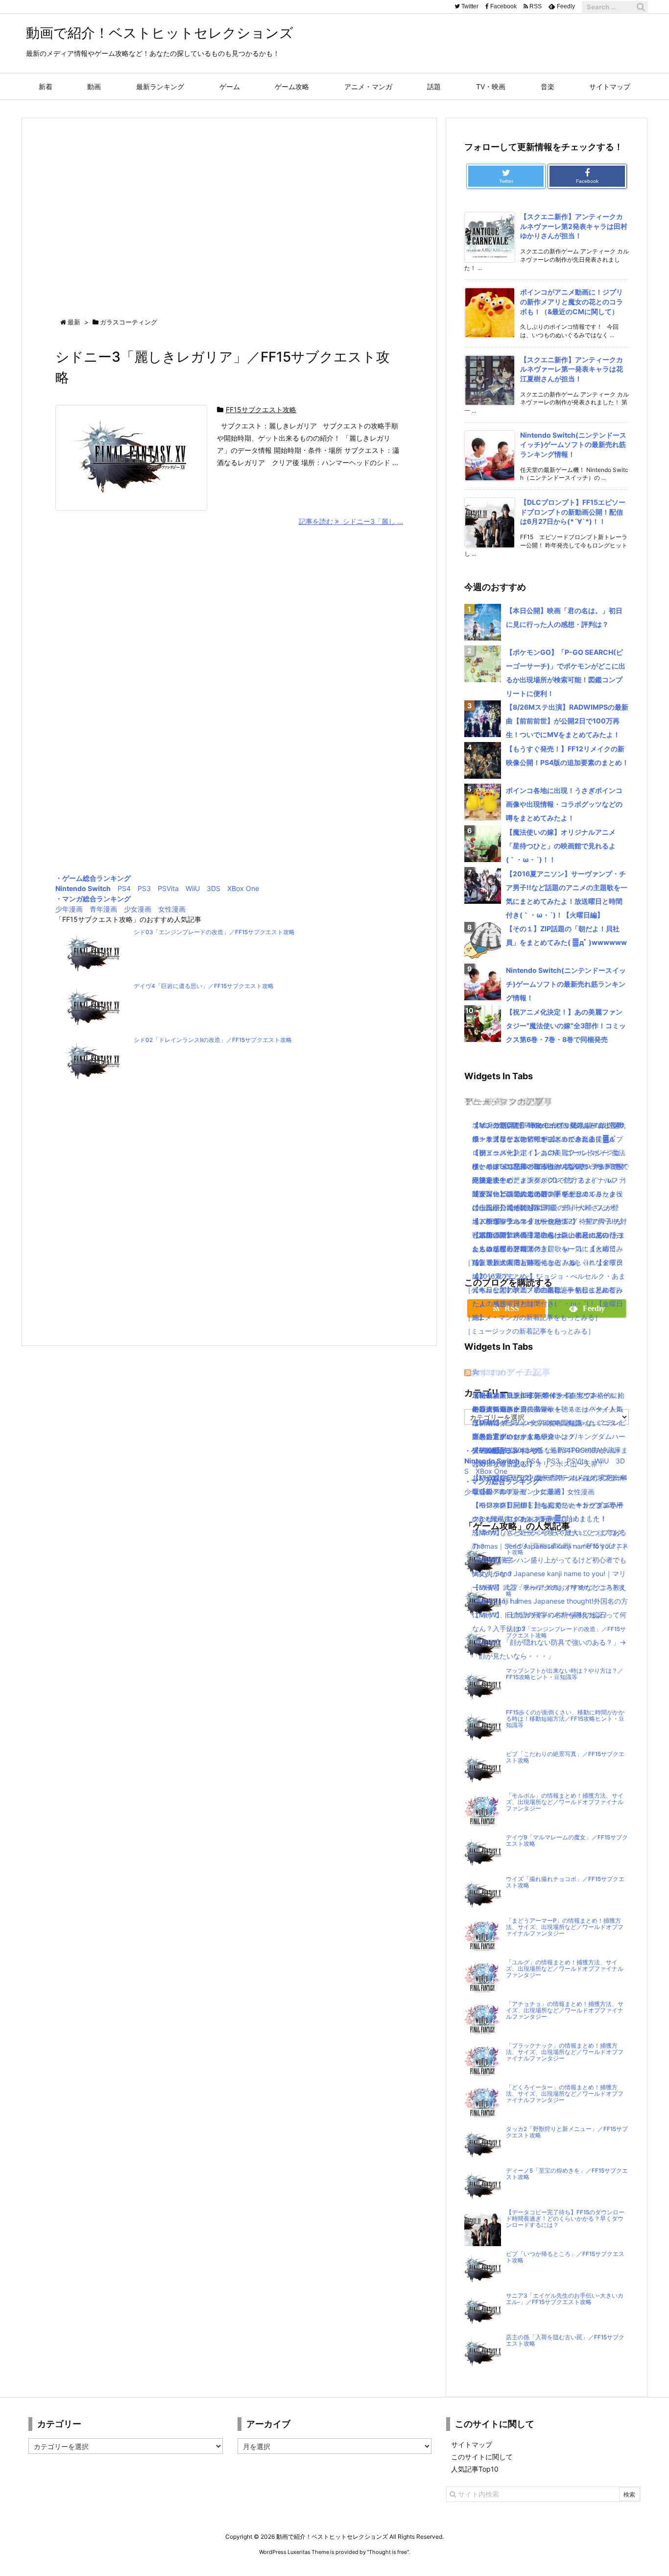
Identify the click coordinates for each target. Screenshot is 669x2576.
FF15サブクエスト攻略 (261, 409)
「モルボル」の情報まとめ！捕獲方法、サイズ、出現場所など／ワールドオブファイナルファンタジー (565, 1802)
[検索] (641, 7)
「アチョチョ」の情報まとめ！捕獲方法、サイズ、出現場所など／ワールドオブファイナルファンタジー (565, 2010)
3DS (214, 888)
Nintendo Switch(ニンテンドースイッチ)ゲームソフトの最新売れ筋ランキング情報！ (573, 445)
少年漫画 (69, 909)
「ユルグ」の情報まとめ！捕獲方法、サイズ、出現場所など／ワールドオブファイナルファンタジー (565, 1969)
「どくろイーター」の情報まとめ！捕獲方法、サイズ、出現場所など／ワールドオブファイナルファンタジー (565, 2094)
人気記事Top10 (475, 2469)
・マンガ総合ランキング (93, 899)
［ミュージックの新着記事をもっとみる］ (529, 1331)
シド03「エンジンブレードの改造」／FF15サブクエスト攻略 (214, 932)
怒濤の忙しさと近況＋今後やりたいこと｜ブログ (548, 1532)
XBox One (243, 888)
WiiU (193, 888)
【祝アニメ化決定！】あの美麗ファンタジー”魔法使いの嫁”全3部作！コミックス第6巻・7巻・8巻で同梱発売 (566, 1026)
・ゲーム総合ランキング (93, 878)
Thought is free (388, 2552)
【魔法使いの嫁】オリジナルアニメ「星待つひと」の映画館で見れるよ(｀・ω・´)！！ (561, 846)
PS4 (124, 888)
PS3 (144, 888)
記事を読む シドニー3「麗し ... (351, 521)
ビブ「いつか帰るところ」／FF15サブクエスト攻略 (565, 2257)
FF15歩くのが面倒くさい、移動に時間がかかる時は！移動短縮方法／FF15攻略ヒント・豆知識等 (565, 1719)
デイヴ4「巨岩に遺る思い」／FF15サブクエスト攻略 (204, 986)
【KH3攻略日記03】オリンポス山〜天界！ (538, 1464)
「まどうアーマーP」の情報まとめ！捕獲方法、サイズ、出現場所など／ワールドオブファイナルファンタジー (565, 1927)
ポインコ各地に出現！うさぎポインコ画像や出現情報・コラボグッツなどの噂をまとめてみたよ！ (564, 804)
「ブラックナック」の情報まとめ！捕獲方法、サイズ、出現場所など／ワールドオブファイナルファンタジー (565, 2052)
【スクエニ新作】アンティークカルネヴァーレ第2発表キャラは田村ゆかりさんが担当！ (574, 226)
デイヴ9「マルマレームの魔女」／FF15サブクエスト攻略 (567, 1841)
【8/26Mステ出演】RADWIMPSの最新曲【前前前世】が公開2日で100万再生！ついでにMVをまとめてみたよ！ (567, 721)
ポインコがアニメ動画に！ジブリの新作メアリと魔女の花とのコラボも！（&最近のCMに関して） (572, 301)
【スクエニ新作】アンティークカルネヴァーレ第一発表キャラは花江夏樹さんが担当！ (572, 369)
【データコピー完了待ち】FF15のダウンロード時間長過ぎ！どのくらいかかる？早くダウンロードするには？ (565, 2219)
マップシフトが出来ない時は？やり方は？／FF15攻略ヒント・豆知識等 (565, 1674)
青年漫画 (103, 909)
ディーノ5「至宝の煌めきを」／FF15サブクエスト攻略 (567, 2174)
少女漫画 (138, 909)
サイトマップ (472, 2444)
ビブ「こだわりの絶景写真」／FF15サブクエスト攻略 (565, 1757)
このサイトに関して (482, 2457)
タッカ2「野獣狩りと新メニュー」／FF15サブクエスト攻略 (567, 2132)
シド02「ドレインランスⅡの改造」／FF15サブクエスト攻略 (213, 1040)
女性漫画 (172, 909)
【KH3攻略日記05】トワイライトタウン (535, 1395)
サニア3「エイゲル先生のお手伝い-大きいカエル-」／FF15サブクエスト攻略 (565, 2299)
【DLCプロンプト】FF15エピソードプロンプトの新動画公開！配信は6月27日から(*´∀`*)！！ (573, 512)
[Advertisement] (229, 209)
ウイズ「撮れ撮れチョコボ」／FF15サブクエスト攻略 (565, 1882)
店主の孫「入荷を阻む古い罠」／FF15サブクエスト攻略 (565, 2341)
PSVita (168, 888)
